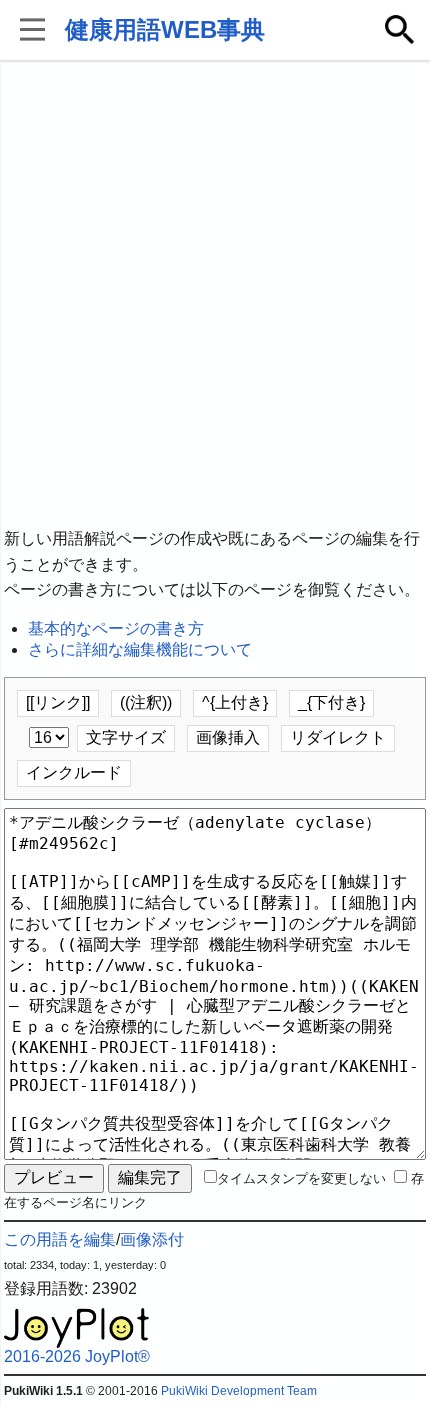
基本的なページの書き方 (116, 628)
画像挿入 (228, 737)
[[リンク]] (58, 702)
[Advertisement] (215, 295)
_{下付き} (331, 702)
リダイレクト (338, 737)
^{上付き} (235, 702)
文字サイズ (126, 737)
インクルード (74, 772)
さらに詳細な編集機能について (140, 649)
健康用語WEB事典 (165, 29)
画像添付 (152, 1239)
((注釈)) (146, 702)
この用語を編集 (60, 1239)
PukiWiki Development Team (239, 1391)
